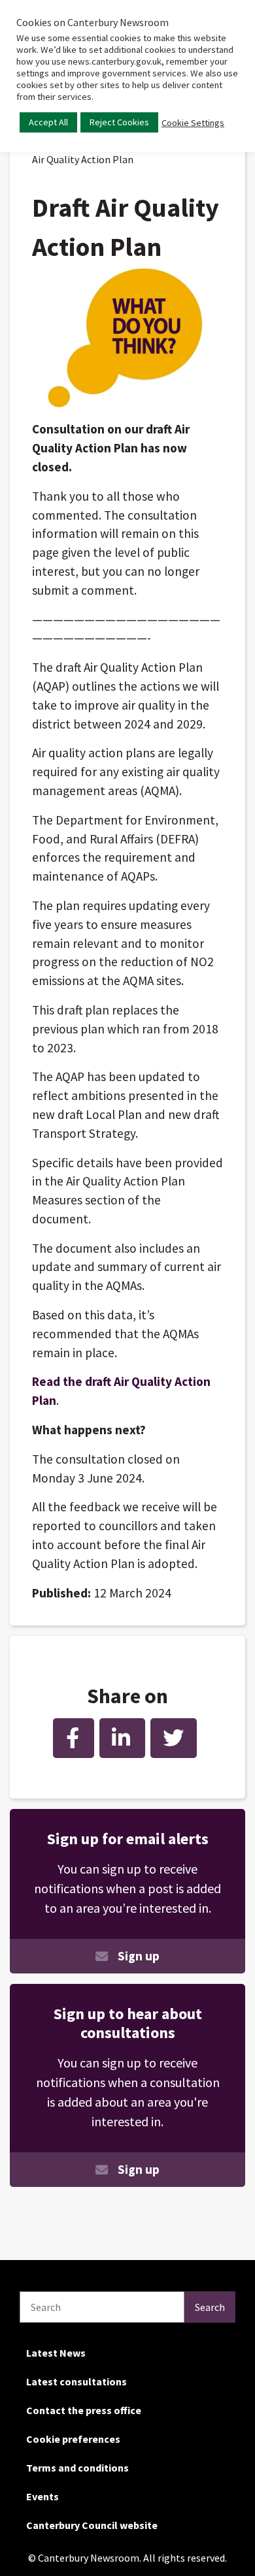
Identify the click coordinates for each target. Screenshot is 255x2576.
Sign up (139, 1956)
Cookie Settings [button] (193, 123)
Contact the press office (84, 2410)
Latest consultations (76, 2381)
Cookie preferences (73, 2439)
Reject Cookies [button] (119, 122)
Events (42, 2496)
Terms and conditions (77, 2468)
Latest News (56, 2353)
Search (210, 2307)
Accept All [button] (48, 122)
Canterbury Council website (92, 2525)
